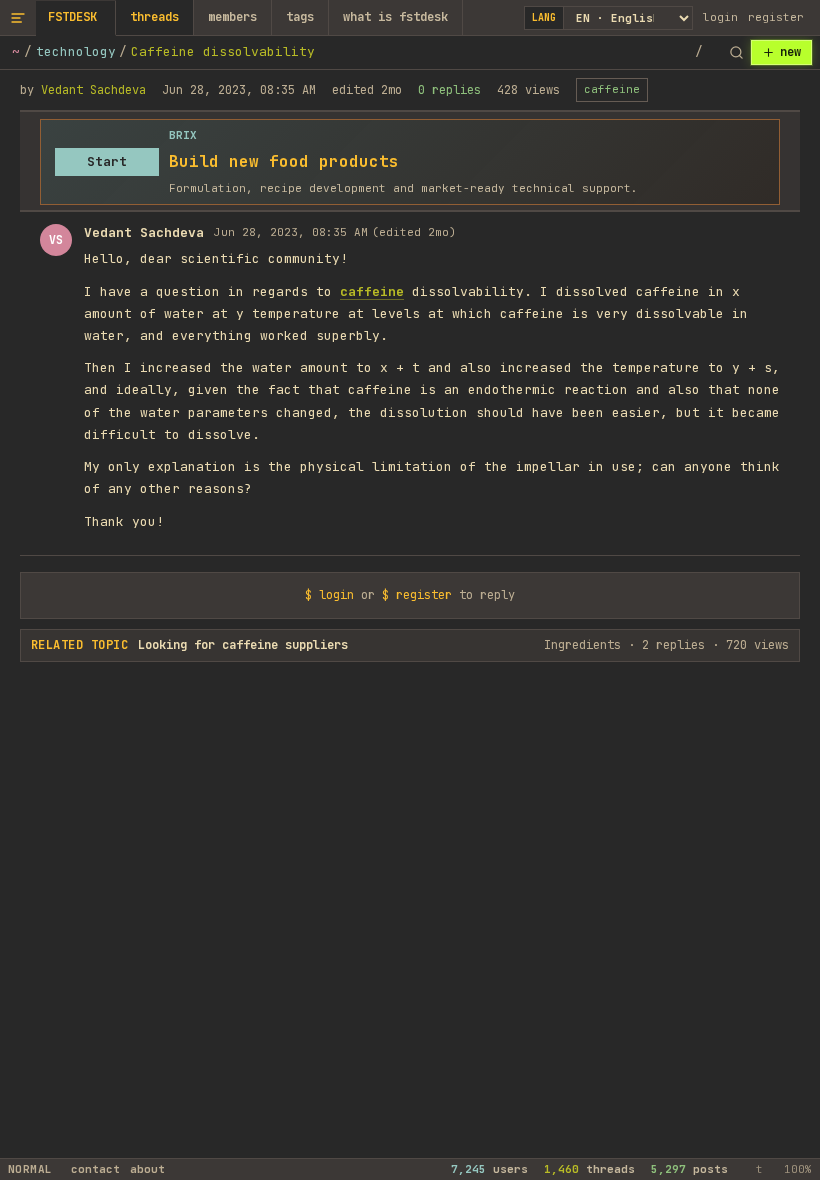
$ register (417, 595)
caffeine (612, 89)
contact (95, 1169)
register (776, 17)
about (147, 1169)
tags (300, 17)
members (232, 17)
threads (154, 17)
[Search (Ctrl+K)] (736, 53)
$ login (329, 595)
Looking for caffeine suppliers (243, 645)
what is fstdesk (395, 17)
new (790, 52)
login (720, 17)
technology (76, 51)
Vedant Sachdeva (93, 90)
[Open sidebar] (18, 17)
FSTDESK (72, 17)
